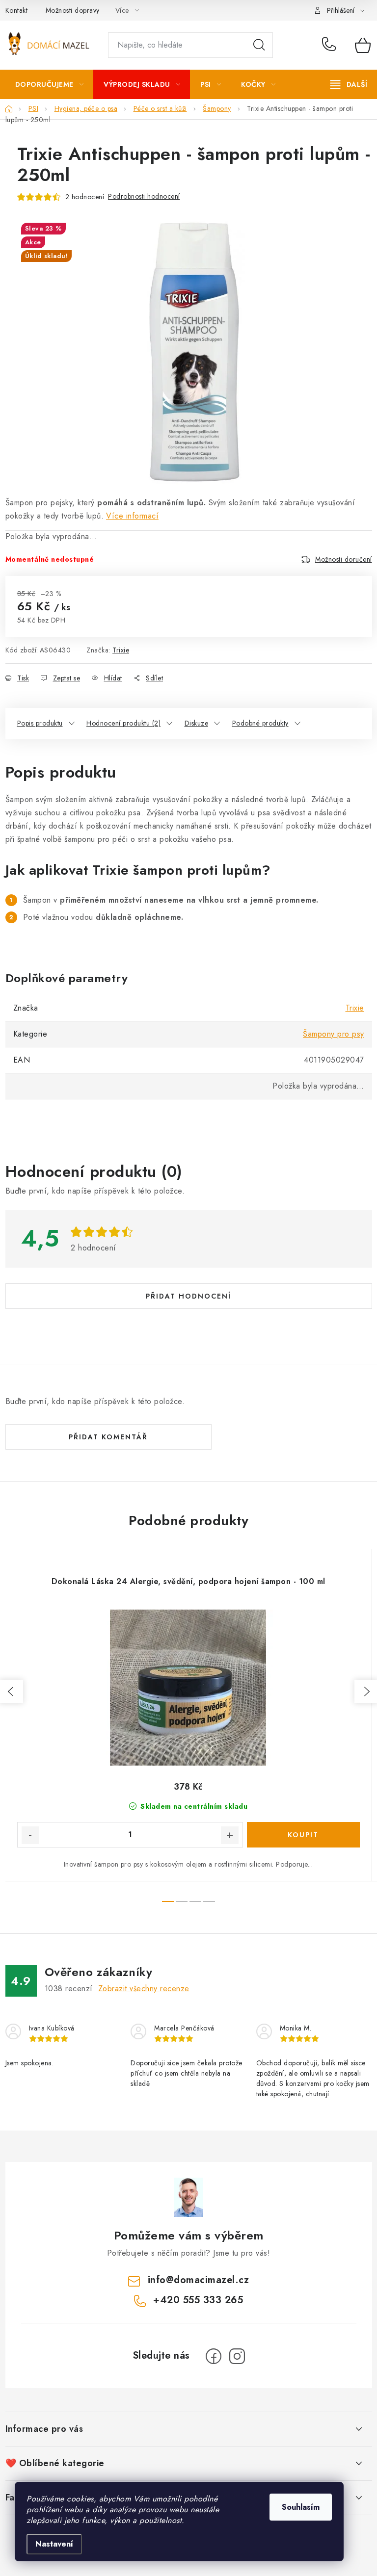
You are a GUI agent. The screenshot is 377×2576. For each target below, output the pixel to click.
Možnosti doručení (344, 559)
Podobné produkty (260, 723)
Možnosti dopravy (73, 10)
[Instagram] (237, 2356)
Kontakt (17, 10)
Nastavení (54, 2544)
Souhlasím (301, 2507)
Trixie (121, 650)
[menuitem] (50, 84)
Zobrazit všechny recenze (144, 1989)
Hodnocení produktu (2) (123, 723)
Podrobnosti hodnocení (144, 196)
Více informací (132, 516)
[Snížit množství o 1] (30, 1835)
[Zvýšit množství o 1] (230, 1835)
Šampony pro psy (334, 1034)
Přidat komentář (108, 1437)
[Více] (349, 84)
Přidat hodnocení (188, 1296)
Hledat (259, 45)
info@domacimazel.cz (199, 2280)
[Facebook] (214, 2356)
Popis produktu (40, 723)
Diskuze (197, 723)
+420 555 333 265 (331, 45)
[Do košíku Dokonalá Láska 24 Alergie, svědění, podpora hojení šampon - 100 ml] (303, 1835)
